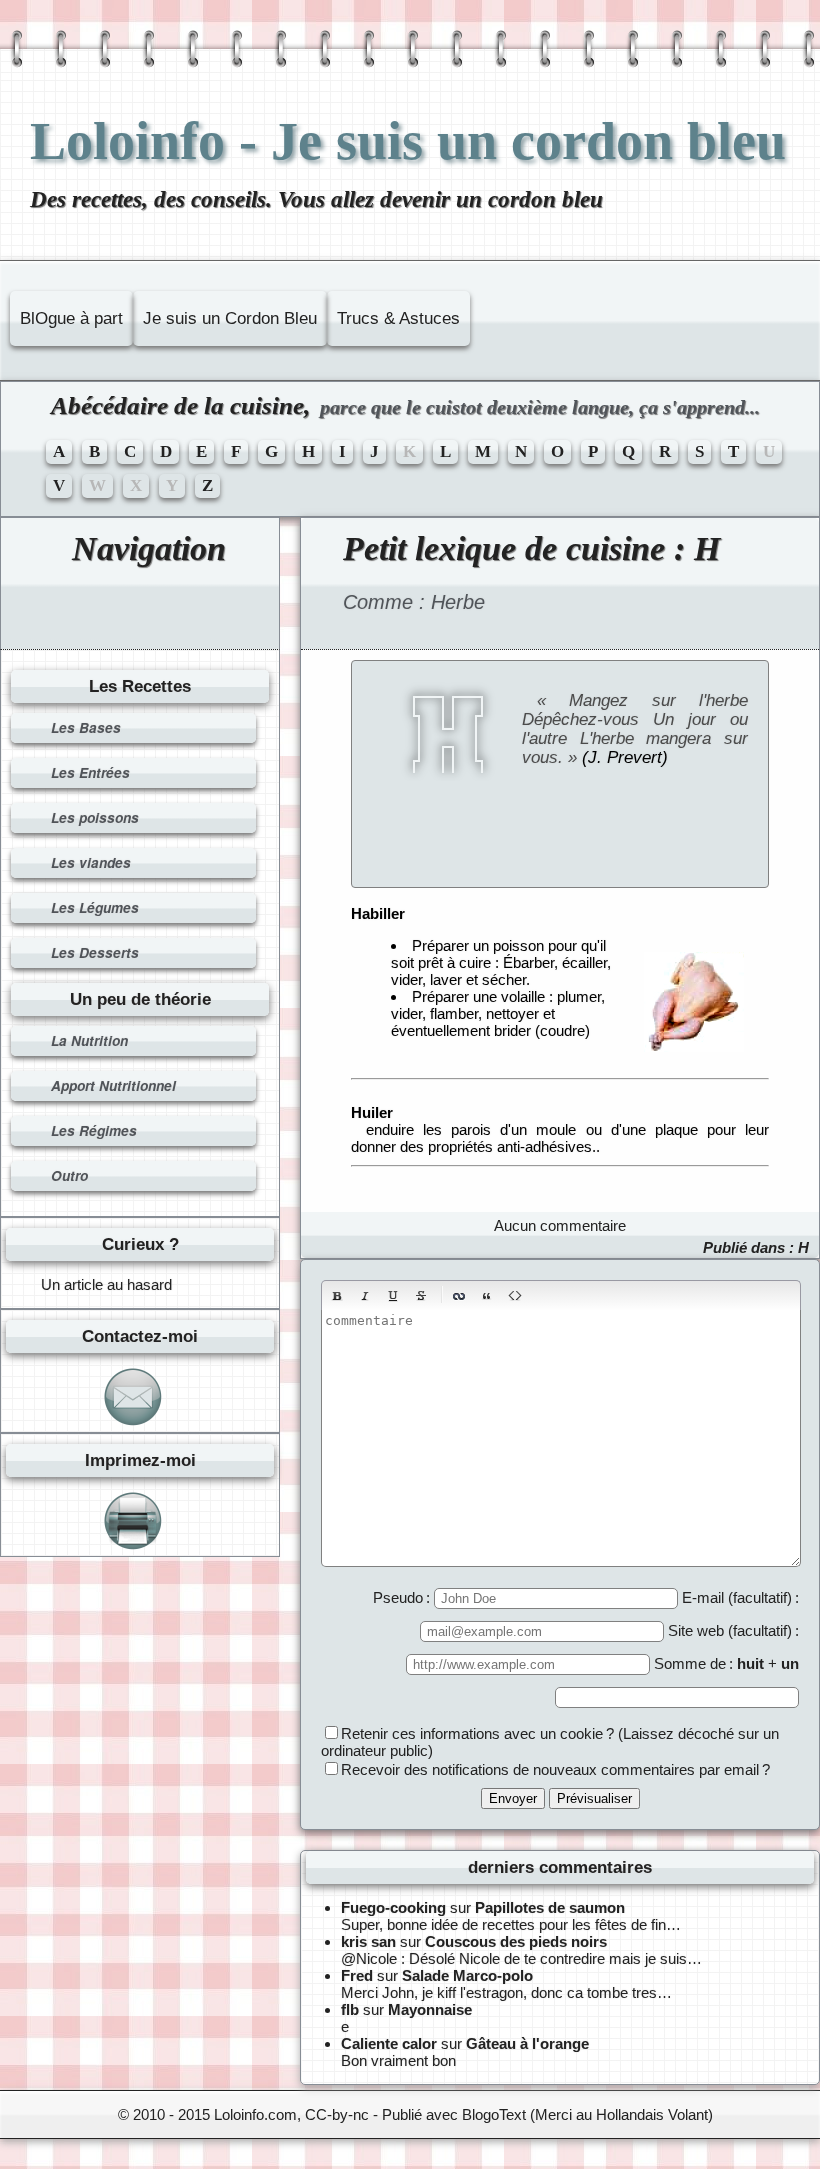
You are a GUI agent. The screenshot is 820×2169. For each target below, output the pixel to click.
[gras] (337, 1296)
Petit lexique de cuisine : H (531, 548)
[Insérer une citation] (487, 1296)
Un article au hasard (106, 1284)
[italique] (365, 1296)
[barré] (421, 1296)
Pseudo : (403, 1597)
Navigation (149, 548)
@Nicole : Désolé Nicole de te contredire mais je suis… (521, 1958)
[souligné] (393, 1296)
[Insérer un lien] (459, 1296)
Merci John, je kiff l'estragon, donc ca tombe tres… (506, 1992)
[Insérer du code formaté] (515, 1296)
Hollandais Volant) (654, 2114)
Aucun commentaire (560, 1225)
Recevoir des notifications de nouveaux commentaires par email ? (555, 1769)
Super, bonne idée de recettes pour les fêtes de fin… (511, 1924)
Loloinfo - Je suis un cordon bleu (408, 141)
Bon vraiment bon (398, 2060)
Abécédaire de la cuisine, (405, 405)
